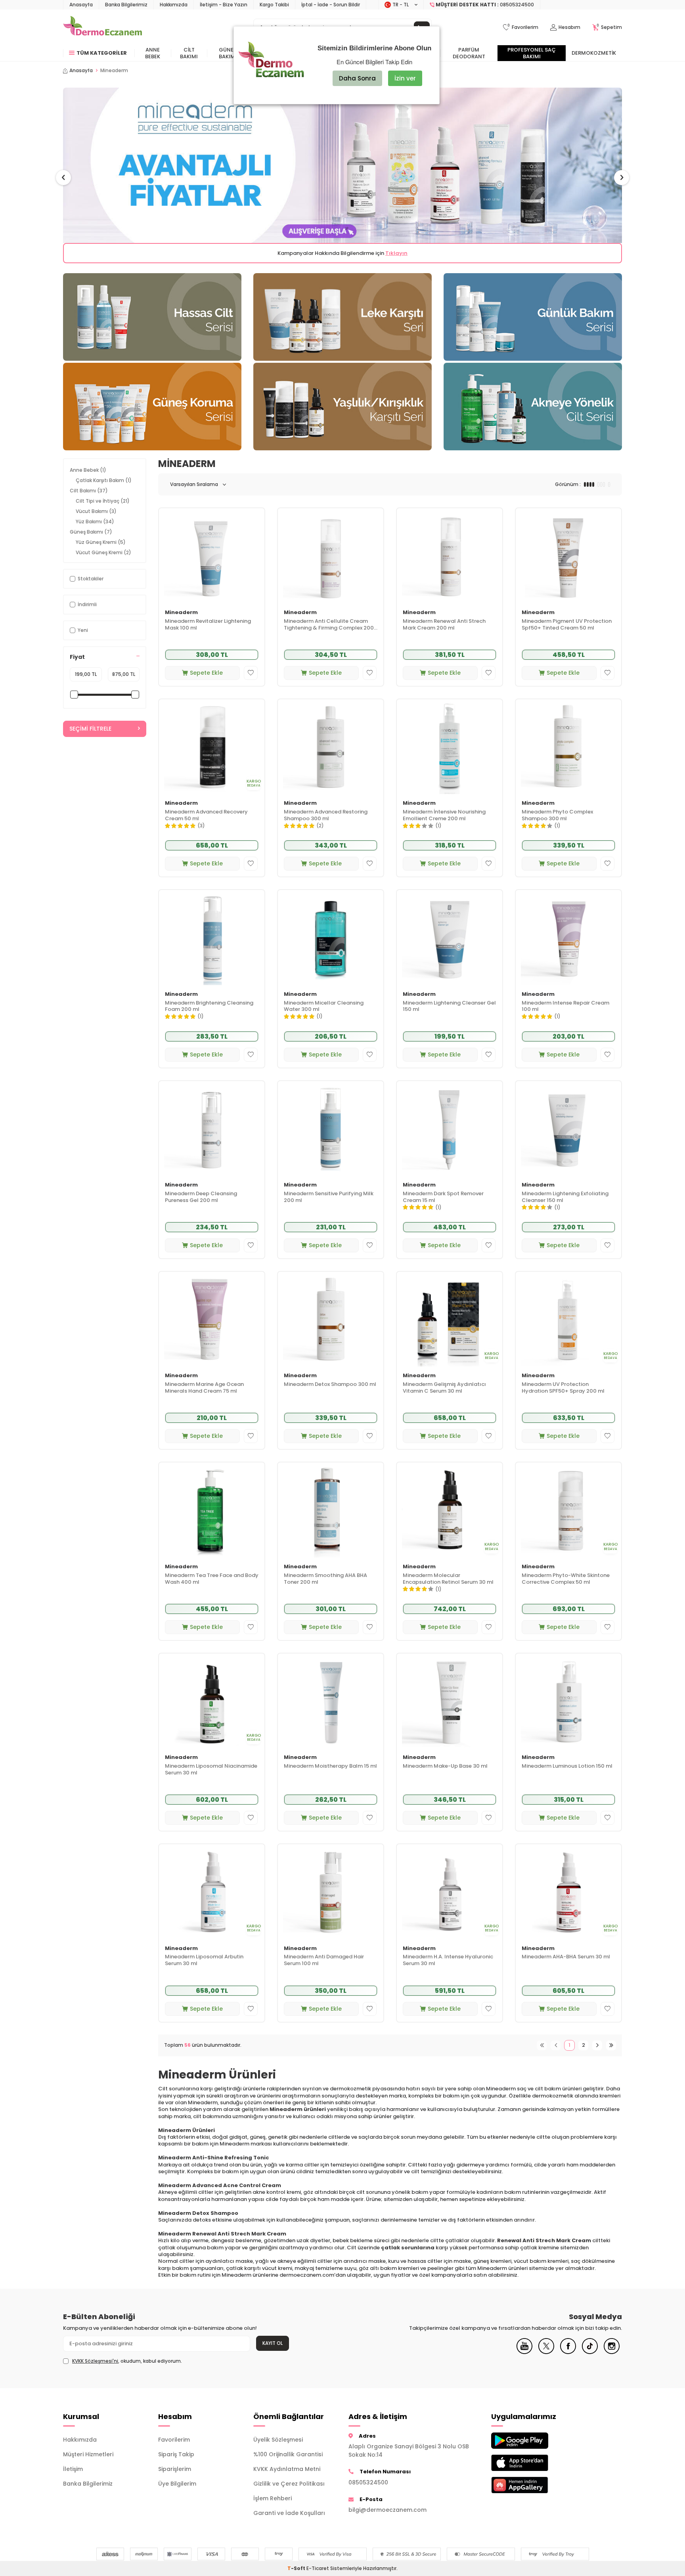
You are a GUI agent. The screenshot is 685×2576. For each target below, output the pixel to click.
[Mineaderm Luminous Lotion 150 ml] (568, 1701)
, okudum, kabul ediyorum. (127, 2361)
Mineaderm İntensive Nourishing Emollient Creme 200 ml (444, 815)
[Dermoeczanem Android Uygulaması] (533, 2441)
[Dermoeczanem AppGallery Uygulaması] (533, 2485)
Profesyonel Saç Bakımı (532, 53)
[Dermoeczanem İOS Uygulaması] (533, 2463)
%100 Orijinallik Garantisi (288, 2454)
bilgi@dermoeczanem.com (387, 2510)
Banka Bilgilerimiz (126, 5)
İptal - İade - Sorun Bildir (331, 5)
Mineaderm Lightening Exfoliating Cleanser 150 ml (565, 1197)
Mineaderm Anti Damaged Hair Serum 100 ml (324, 1960)
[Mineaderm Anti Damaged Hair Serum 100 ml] (331, 1892)
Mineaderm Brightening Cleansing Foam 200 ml (209, 1007)
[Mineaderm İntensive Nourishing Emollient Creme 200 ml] (450, 747)
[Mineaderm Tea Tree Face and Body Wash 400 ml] (212, 1510)
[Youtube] (524, 2352)
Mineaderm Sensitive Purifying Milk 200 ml (329, 1197)
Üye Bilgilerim (177, 2484)
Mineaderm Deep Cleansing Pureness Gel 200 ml (201, 1197)
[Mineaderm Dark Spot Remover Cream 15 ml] (450, 1128)
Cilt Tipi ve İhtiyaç (103, 501)
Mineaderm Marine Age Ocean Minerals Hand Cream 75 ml (204, 1388)
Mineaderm (181, 613)
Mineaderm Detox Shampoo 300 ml (330, 1385)
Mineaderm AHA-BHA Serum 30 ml (566, 1957)
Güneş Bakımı (228, 53)
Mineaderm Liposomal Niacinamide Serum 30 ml (211, 1770)
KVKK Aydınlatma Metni (287, 2469)
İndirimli (87, 604)
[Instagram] (612, 2352)
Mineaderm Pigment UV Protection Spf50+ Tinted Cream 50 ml (567, 625)
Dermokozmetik (594, 53)
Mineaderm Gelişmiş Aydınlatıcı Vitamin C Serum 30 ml (444, 1388)
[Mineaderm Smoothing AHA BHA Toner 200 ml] (331, 1510)
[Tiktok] (590, 2352)
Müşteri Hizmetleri (88, 2454)
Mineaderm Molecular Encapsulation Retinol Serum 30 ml (448, 1579)
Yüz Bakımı (95, 522)
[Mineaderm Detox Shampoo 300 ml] (331, 1319)
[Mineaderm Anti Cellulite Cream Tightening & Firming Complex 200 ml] (331, 556)
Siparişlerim (175, 2469)
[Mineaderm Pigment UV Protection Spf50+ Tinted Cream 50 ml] (568, 556)
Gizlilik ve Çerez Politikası (289, 2484)
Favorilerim (174, 2440)
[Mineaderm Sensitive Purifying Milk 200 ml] (331, 1128)
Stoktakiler (91, 579)
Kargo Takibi (274, 5)
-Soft (297, 2568)
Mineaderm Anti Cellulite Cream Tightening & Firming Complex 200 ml (329, 625)
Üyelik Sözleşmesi (278, 2440)
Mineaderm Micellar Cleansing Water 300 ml (324, 1007)
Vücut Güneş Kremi (103, 552)
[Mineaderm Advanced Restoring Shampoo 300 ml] (331, 747)
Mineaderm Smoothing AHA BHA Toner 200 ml (325, 1579)
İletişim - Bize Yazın (224, 5)
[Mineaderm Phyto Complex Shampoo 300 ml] (568, 747)
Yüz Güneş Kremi (101, 542)
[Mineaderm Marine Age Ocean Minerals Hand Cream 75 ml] (212, 1319)
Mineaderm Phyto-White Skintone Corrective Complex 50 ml (566, 1579)
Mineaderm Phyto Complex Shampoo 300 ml (557, 815)
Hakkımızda (174, 5)
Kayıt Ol (273, 2343)
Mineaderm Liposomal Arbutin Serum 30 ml (204, 1960)
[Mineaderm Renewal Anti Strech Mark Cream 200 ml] (450, 556)
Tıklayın (396, 253)
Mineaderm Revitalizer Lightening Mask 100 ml (208, 625)
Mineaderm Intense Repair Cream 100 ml (565, 1007)
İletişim (73, 2469)
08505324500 (368, 2482)
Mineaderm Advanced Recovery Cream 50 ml (206, 815)
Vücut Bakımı (96, 511)
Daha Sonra (357, 78)
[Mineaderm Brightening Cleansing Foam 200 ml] (212, 937)
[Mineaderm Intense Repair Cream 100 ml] (568, 937)
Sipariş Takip (176, 2454)
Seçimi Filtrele (90, 729)
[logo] (102, 27)
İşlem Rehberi (273, 2498)
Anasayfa (81, 5)
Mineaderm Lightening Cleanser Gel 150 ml (449, 1007)
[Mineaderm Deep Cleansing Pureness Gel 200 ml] (212, 1128)
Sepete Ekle (206, 673)
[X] (546, 2352)
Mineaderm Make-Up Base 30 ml (445, 1766)
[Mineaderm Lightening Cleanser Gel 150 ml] (450, 937)
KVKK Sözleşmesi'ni (95, 2361)
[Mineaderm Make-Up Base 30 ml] (450, 1701)
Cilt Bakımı (189, 53)
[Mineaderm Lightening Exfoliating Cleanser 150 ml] (568, 1128)
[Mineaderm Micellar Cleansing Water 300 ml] (331, 937)
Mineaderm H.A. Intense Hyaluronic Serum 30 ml (448, 1960)
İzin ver (405, 78)
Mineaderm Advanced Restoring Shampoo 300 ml (326, 815)
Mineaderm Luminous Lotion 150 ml (567, 1766)
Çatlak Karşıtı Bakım (104, 480)
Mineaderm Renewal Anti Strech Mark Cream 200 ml (444, 625)
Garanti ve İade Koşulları (289, 2513)
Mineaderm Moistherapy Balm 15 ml (330, 1766)
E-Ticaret (318, 2568)
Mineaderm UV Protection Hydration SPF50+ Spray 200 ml (563, 1388)
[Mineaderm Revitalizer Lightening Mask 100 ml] (212, 556)
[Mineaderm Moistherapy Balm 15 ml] (331, 1701)
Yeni (83, 630)
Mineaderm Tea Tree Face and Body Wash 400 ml (212, 1579)
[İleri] (597, 2045)
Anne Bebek (153, 53)
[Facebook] (568, 2352)
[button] (63, 178)
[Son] (611, 2045)
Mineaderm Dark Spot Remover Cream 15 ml (443, 1197)
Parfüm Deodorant (469, 53)
